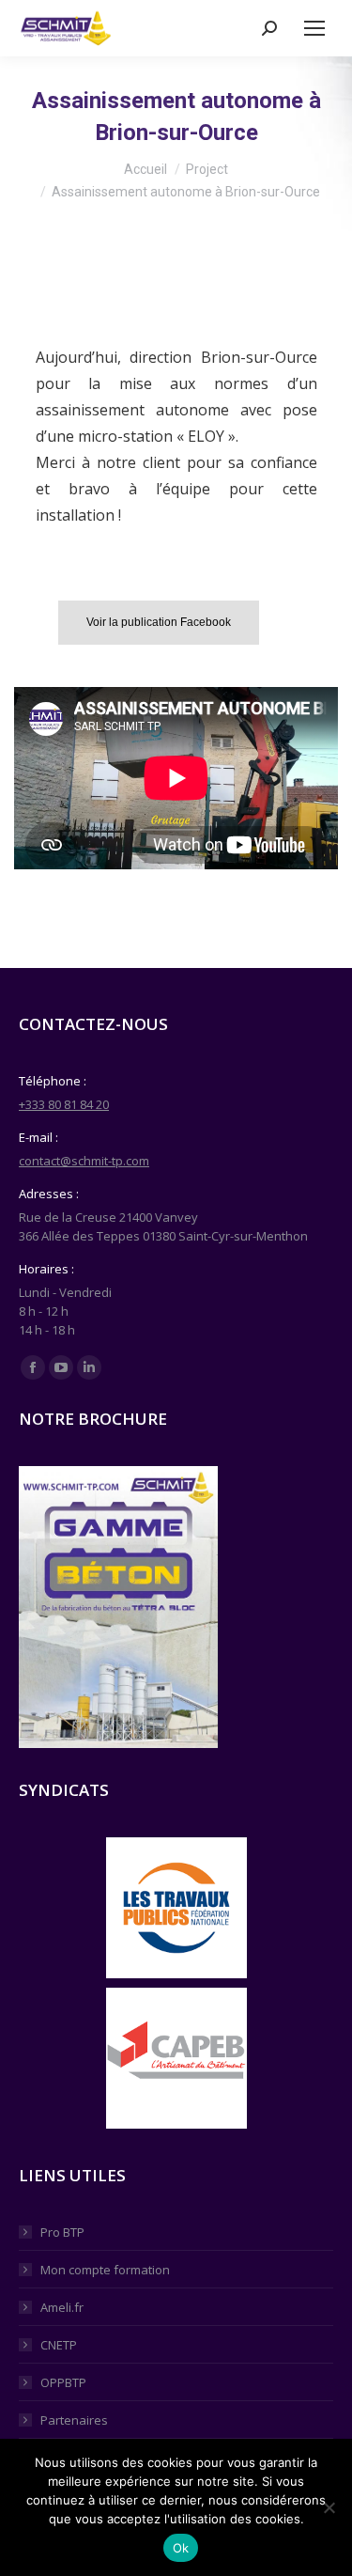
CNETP (59, 2345)
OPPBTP (63, 2382)
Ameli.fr (62, 2307)
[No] (329, 2507)
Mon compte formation (105, 2270)
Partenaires (74, 2420)
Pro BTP (62, 2232)
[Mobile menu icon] (314, 28)
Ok (181, 2548)
